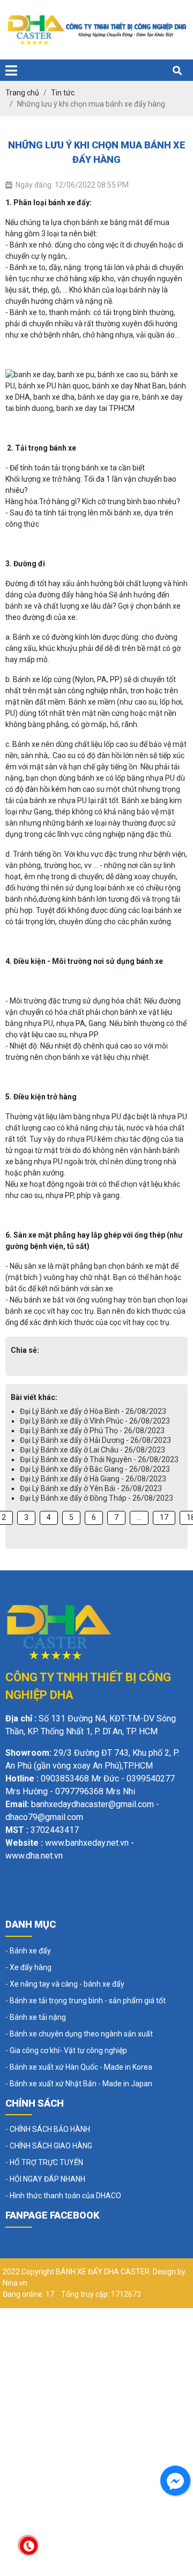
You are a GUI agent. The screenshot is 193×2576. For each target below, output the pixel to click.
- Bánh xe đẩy (28, 1951)
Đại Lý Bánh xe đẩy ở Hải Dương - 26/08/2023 (95, 1440)
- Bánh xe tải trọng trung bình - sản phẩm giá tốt (86, 2001)
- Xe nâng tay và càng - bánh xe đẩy (65, 1984)
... (139, 1517)
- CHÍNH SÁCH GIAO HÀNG (49, 2146)
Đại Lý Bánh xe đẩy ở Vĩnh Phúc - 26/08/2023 (95, 1421)
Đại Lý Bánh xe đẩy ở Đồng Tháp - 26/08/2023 (96, 1498)
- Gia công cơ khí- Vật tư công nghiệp (66, 2050)
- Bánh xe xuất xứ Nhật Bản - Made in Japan (79, 2084)
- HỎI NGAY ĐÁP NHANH (45, 2179)
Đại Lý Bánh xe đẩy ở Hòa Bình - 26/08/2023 (93, 1411)
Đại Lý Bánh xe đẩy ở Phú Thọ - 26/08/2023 (92, 1431)
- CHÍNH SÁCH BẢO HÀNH (48, 2129)
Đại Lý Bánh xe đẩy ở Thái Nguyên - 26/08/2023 (99, 1459)
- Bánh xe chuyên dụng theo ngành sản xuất (79, 2034)
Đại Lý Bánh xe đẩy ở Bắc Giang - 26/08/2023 (95, 1469)
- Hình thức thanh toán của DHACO (63, 2196)
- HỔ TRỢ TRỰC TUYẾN (44, 2162)
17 (164, 1517)
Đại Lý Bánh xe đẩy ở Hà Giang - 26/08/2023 (93, 1479)
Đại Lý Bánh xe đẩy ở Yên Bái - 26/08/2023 (91, 1488)
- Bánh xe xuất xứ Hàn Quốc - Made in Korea (79, 2067)
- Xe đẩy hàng (28, 1967)
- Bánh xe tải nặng (36, 2017)
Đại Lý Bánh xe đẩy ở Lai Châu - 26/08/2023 (92, 1450)
